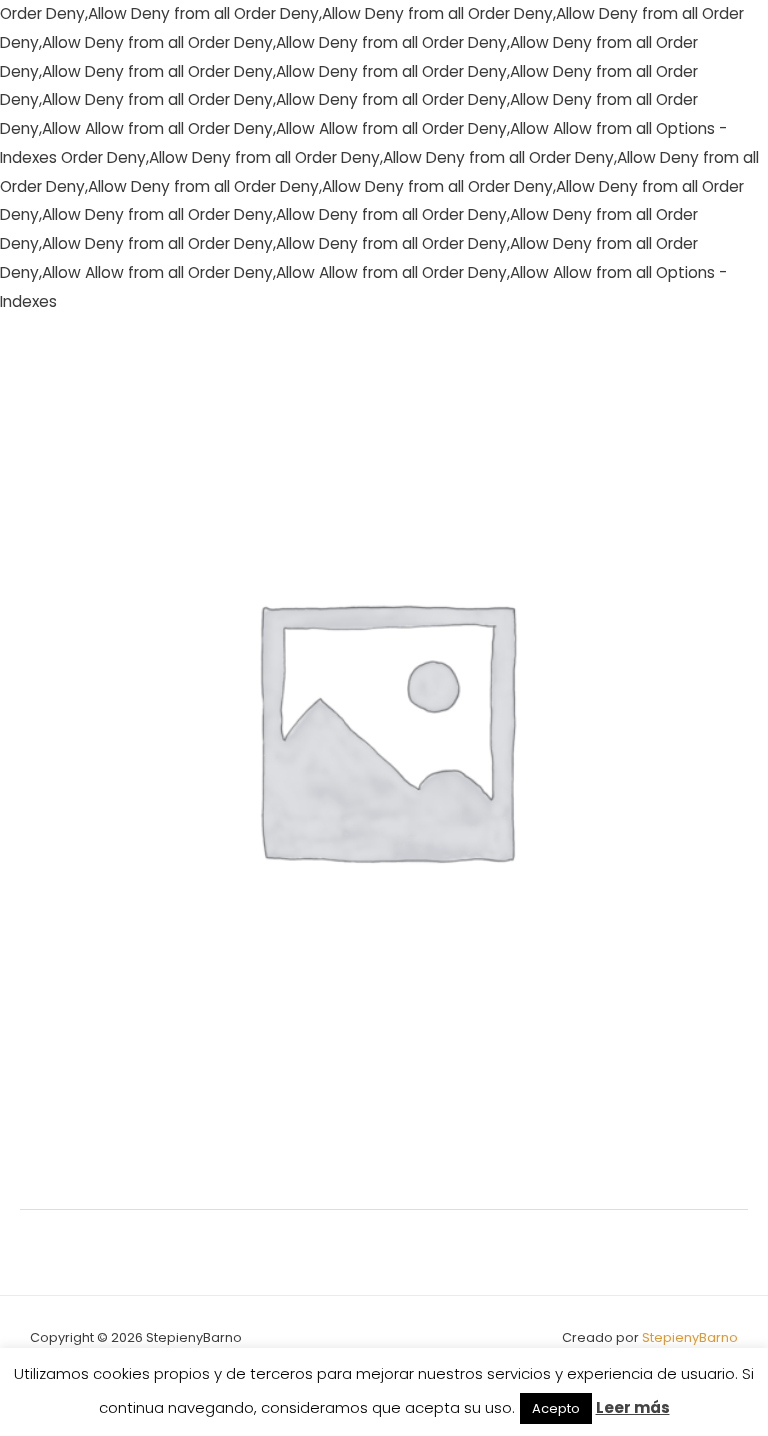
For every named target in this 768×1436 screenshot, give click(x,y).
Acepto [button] (556, 1408)
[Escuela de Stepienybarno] (80, 360)
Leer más (633, 1407)
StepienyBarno (690, 1337)
